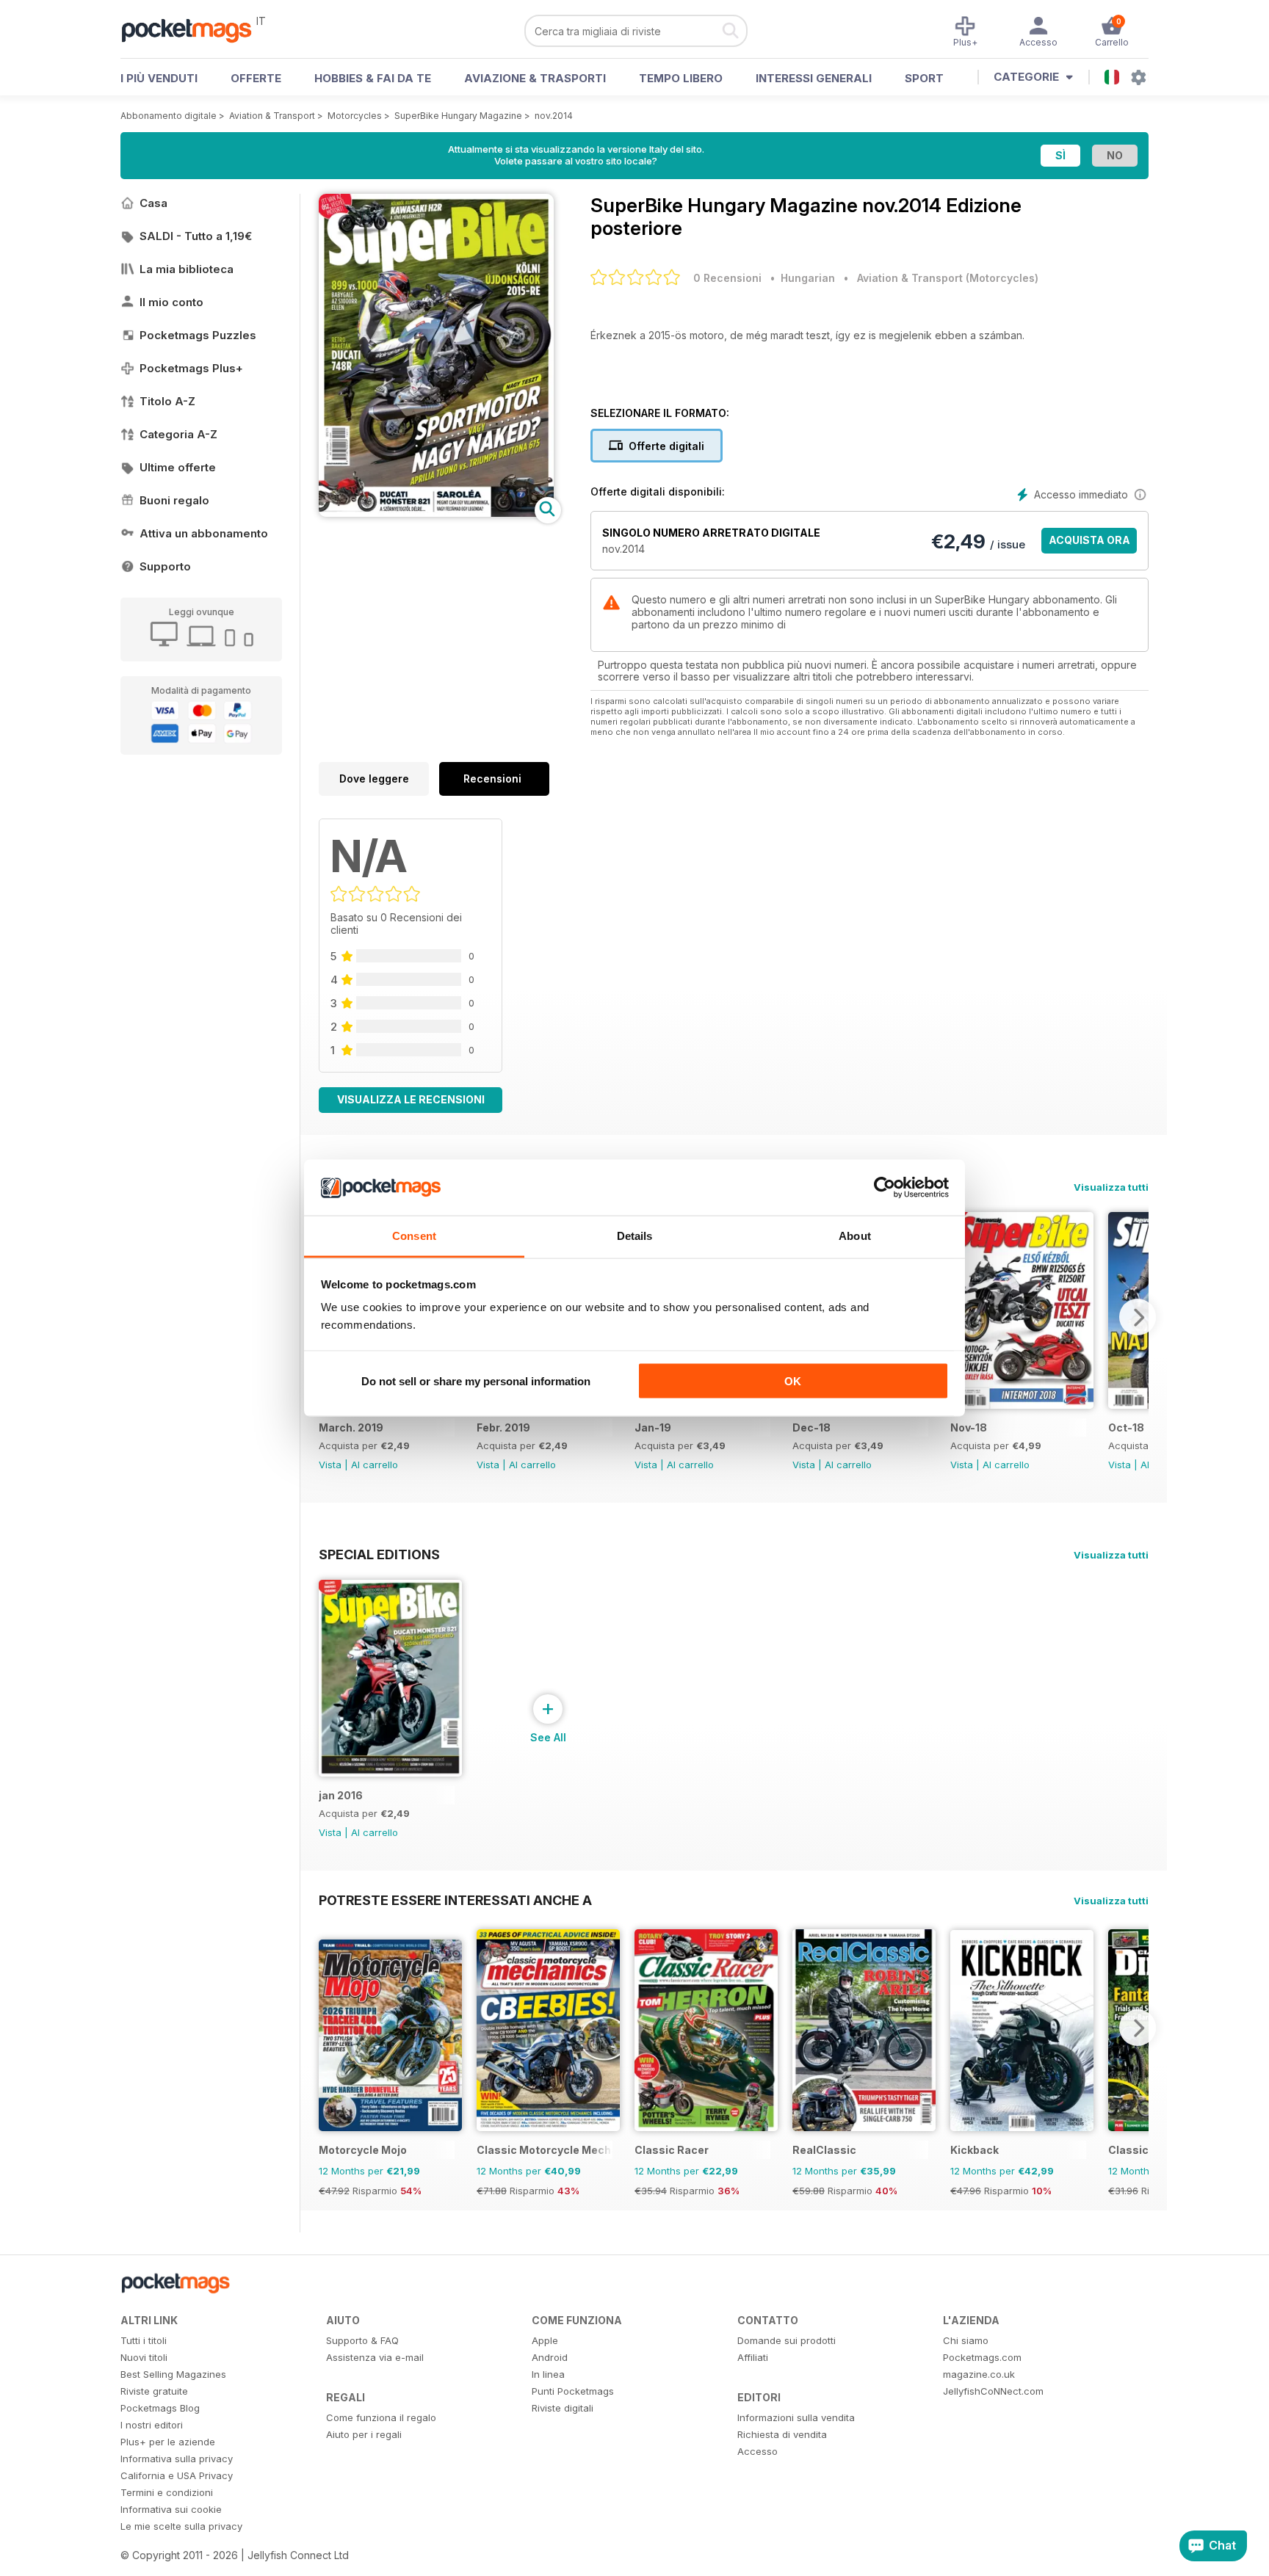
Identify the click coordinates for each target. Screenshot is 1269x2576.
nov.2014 (554, 116)
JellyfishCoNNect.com (993, 2391)
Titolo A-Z (167, 401)
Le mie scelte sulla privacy (181, 2526)
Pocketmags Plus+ (191, 368)
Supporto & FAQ (362, 2340)
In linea (548, 2374)
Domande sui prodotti (787, 2340)
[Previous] (330, 2028)
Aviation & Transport (272, 116)
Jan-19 (653, 1427)
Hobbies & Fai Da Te (373, 78)
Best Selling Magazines (173, 2374)
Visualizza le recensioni (411, 1099)
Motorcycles (355, 116)
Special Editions (379, 1554)
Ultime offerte (178, 467)
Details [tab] (635, 1236)
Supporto (165, 566)
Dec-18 (811, 1427)
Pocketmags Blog (160, 2408)
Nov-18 (969, 1427)
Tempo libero (681, 78)
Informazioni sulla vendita (796, 2417)
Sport (924, 78)
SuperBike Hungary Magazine (458, 116)
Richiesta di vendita (782, 2434)
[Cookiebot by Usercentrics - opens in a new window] (885, 1188)
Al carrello (375, 1465)
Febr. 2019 (503, 1427)
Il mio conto (171, 302)
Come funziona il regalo (381, 2417)
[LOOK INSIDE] (436, 513)
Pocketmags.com (982, 2357)
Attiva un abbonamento (204, 533)
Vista (330, 1465)
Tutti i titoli (144, 2340)
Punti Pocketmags (573, 2391)
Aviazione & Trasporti (535, 78)
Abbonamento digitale (169, 116)
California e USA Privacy (177, 2475)
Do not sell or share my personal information (476, 1380)
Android (550, 2357)
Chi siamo (966, 2340)
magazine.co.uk (979, 2374)
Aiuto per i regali (364, 2434)
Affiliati (753, 2357)
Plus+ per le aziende (168, 2442)
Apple (545, 2340)
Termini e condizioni (167, 2492)
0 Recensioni (727, 278)
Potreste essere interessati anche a (455, 1900)
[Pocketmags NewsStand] (194, 29)
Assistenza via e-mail (375, 2357)
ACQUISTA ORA (1089, 540)
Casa (153, 203)
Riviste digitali (563, 2408)
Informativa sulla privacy (177, 2459)
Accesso (758, 2451)
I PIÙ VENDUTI (159, 78)
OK (793, 1380)
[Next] (1138, 1317)
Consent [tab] (414, 1236)
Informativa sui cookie (171, 2509)
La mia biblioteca (187, 269)
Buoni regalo (174, 500)
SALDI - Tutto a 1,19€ (196, 236)
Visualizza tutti (1111, 1187)
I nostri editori (152, 2425)
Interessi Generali (814, 78)
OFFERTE (256, 78)
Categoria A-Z (178, 434)
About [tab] (855, 1236)
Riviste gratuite (154, 2391)
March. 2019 (351, 1427)
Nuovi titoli (144, 2357)
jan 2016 (341, 1795)
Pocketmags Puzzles (198, 335)
